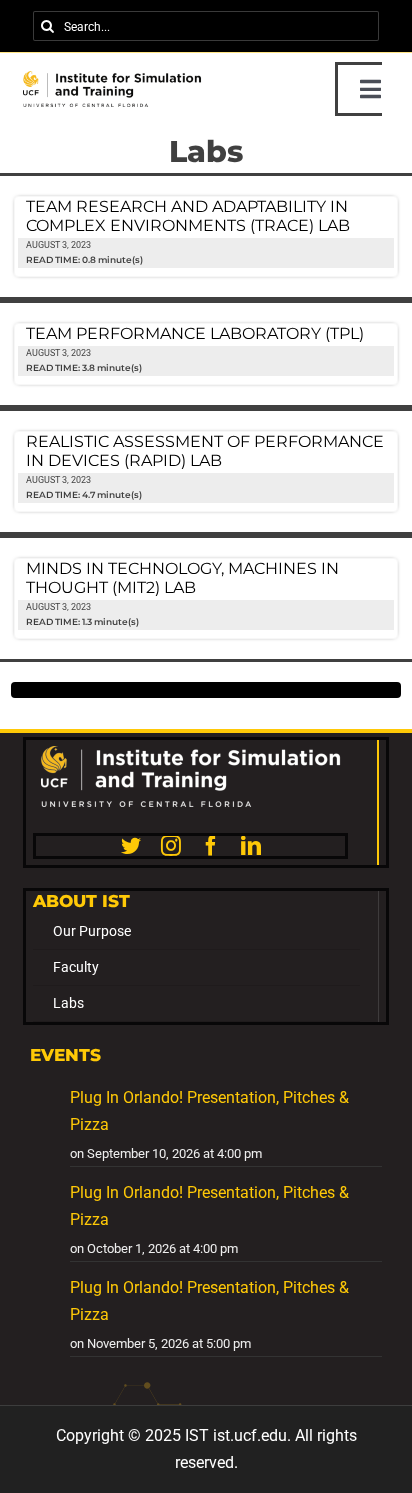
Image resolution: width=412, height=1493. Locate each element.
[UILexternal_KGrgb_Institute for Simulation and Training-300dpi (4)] (112, 78)
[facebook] (211, 846)
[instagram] (171, 846)
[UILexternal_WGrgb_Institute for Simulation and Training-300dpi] (191, 753)
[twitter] (131, 846)
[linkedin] (251, 846)
